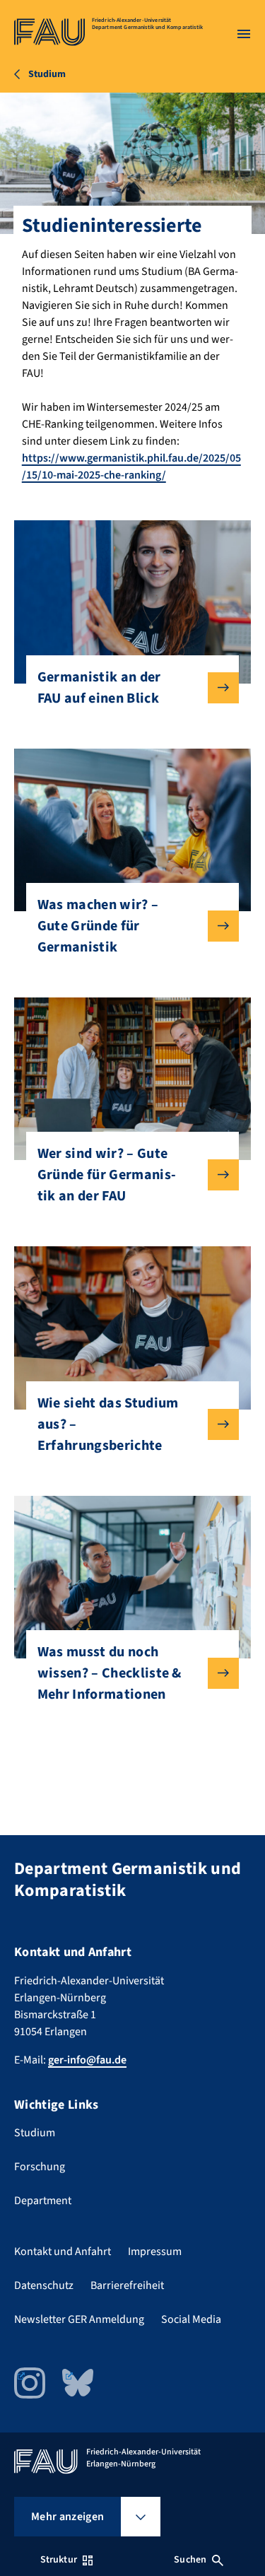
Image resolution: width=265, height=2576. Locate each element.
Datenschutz (44, 2285)
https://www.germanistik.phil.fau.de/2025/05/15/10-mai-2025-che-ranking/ (131, 467)
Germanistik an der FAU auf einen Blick (99, 688)
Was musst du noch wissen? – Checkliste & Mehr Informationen (110, 1673)
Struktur (59, 2560)
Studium (35, 2133)
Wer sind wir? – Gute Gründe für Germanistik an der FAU (107, 1175)
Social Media (191, 2319)
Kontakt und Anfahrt (63, 2252)
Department (43, 2201)
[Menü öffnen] (244, 34)
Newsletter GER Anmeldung (79, 2319)
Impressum (155, 2252)
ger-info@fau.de (87, 2060)
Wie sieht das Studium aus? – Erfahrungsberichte (108, 1424)
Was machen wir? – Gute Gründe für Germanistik (98, 926)
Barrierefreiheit (127, 2285)
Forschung (40, 2167)
